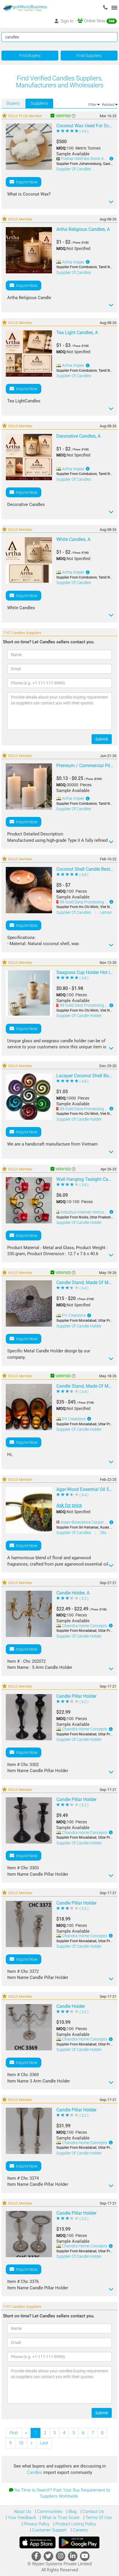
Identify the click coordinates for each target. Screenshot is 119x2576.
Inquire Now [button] (26, 182)
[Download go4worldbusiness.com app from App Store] (38, 2542)
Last (44, 2443)
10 (21, 2443)
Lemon (106, 912)
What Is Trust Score (60, 2518)
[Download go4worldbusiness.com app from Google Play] (79, 2542)
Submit (102, 739)
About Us (23, 2511)
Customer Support (49, 2530)
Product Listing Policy (75, 2524)
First (14, 2433)
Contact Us (93, 2511)
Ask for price (69, 1505)
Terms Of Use (98, 2518)
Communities (49, 2511)
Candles (35, 2472)
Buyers (13, 103)
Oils (103, 1533)
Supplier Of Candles (74, 169)
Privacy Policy (36, 2524)
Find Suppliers (89, 56)
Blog (72, 2511)
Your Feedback (21, 2518)
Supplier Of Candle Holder (79, 1016)
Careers (80, 2530)
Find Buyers (30, 56)
